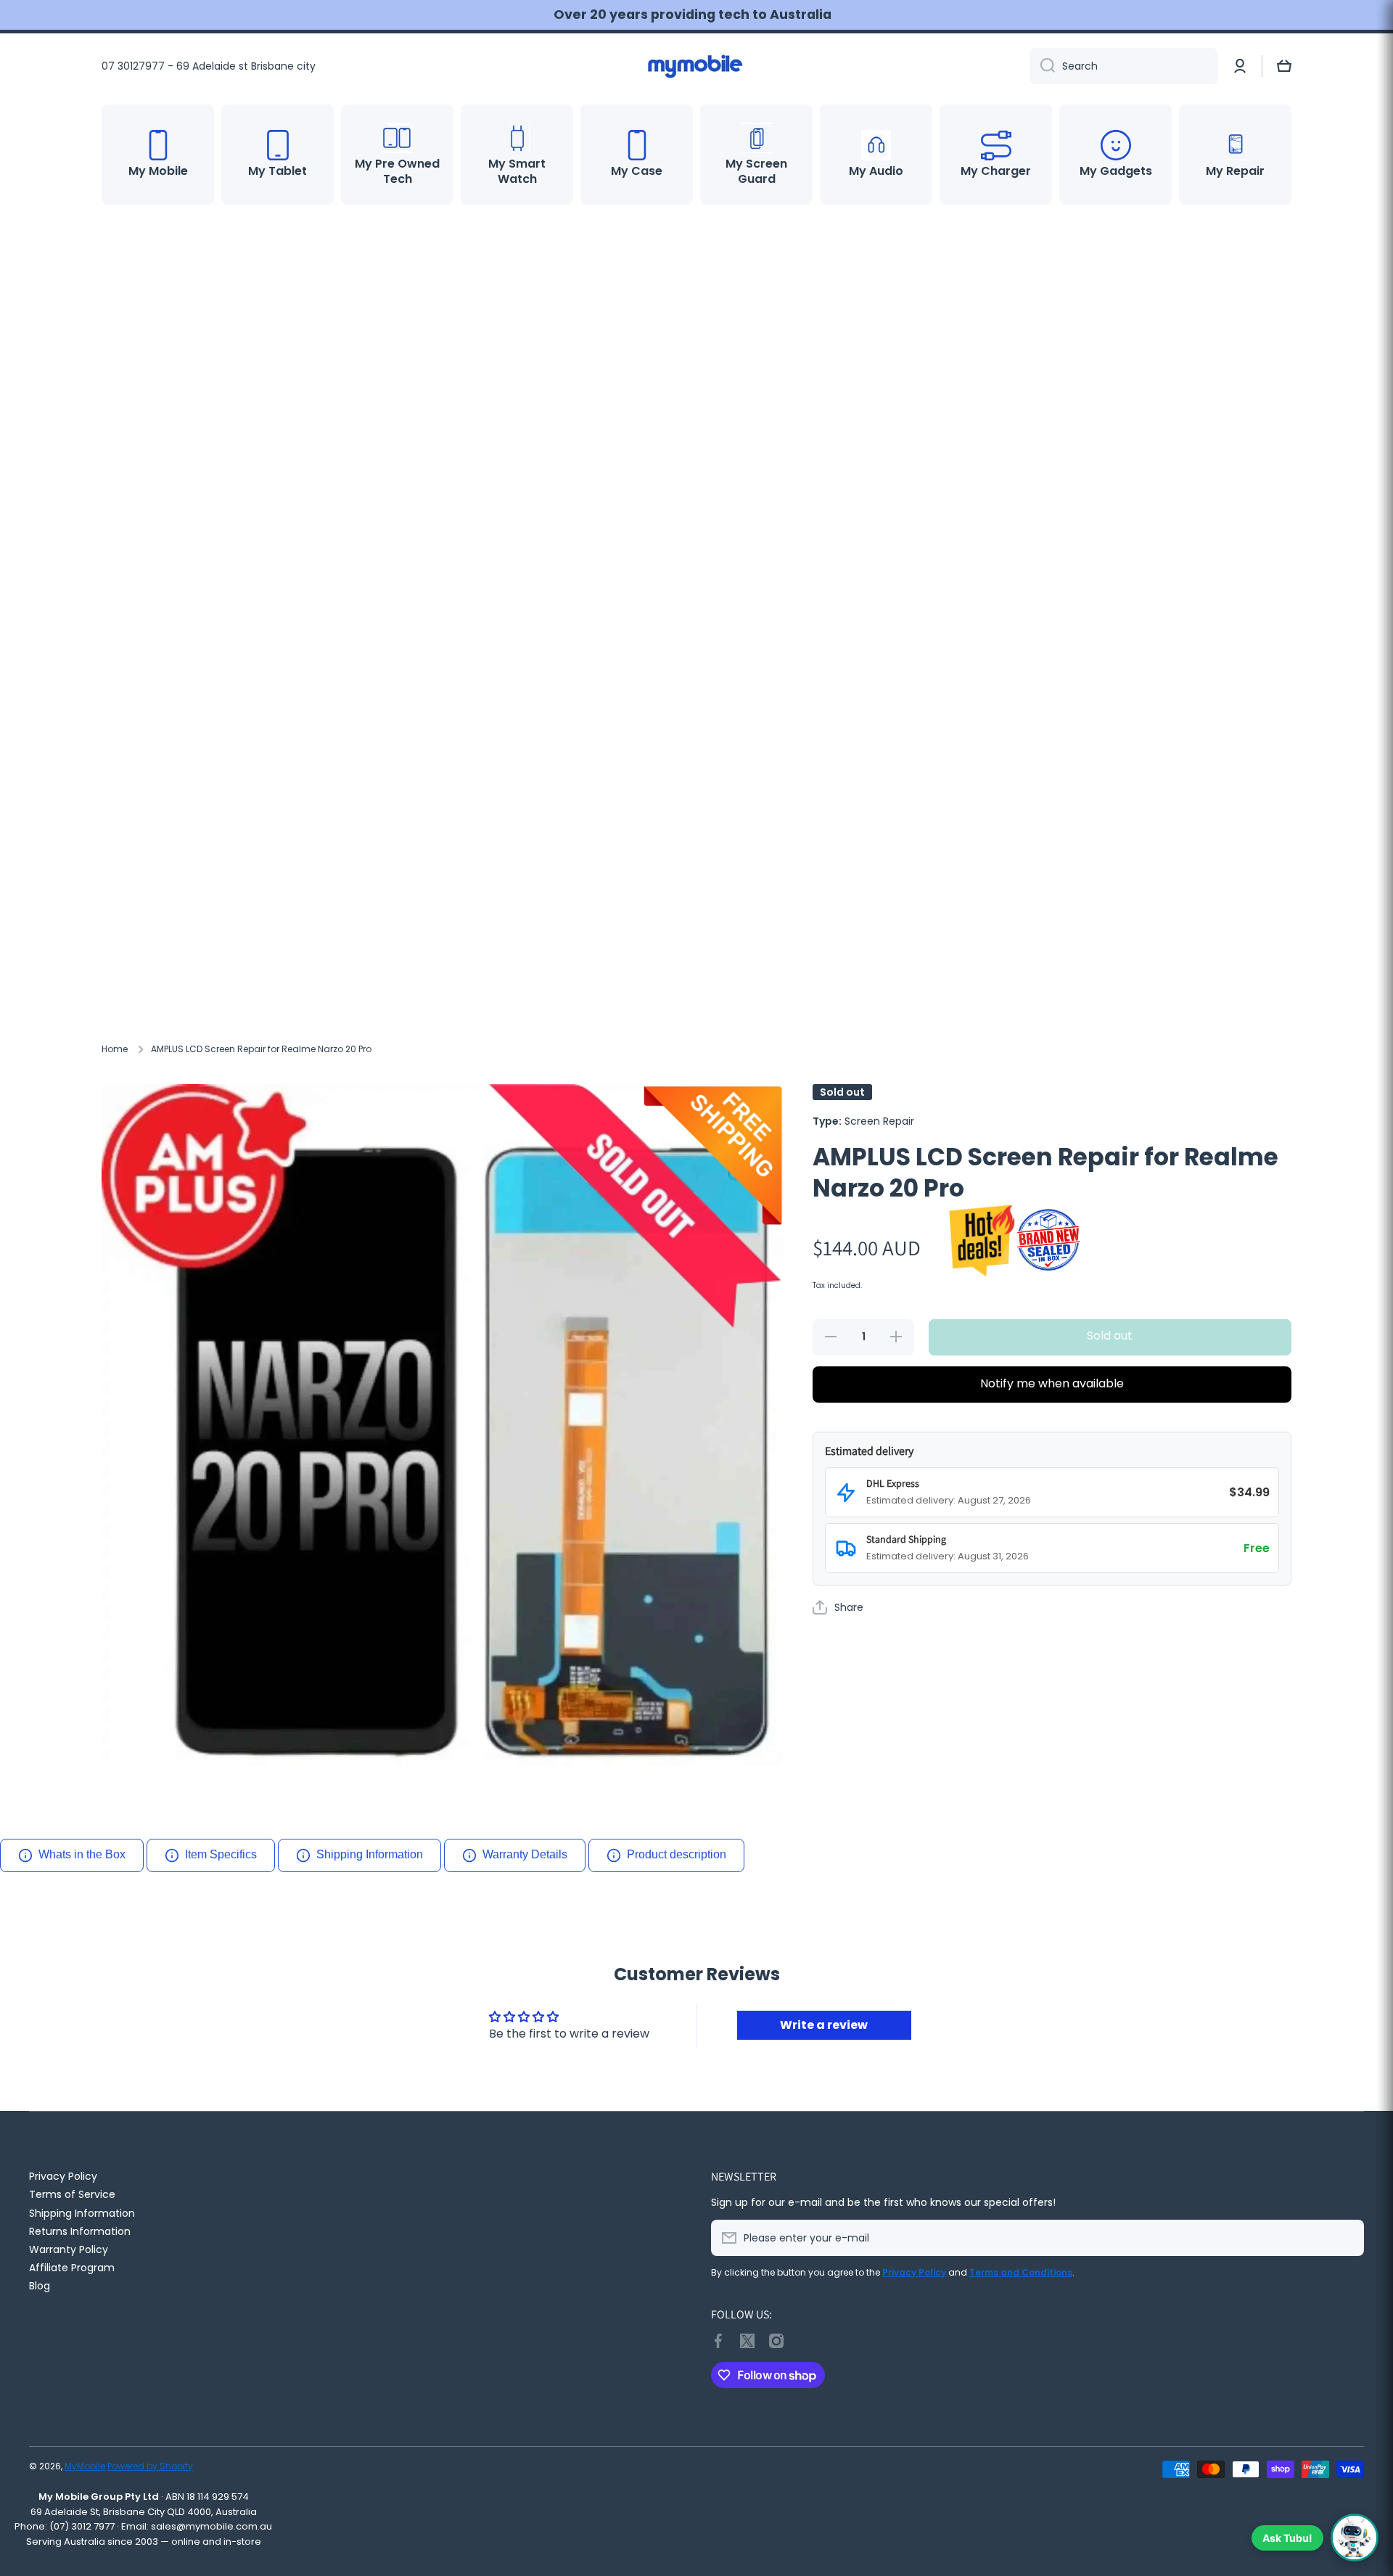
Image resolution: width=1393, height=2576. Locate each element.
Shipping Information (370, 1854)
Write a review (824, 2025)
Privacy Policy (63, 2176)
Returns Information (80, 2231)
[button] (1284, 66)
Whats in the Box (82, 1854)
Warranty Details (525, 1854)
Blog (40, 2285)
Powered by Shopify (150, 2466)
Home (115, 1049)
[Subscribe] (1346, 2238)
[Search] (1042, 66)
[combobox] (1124, 66)
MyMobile (85, 2466)
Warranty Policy (69, 2249)
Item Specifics (221, 1854)
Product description (677, 1854)
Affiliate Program (72, 2267)
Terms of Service (72, 2194)
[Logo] (696, 66)
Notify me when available (1052, 1383)
